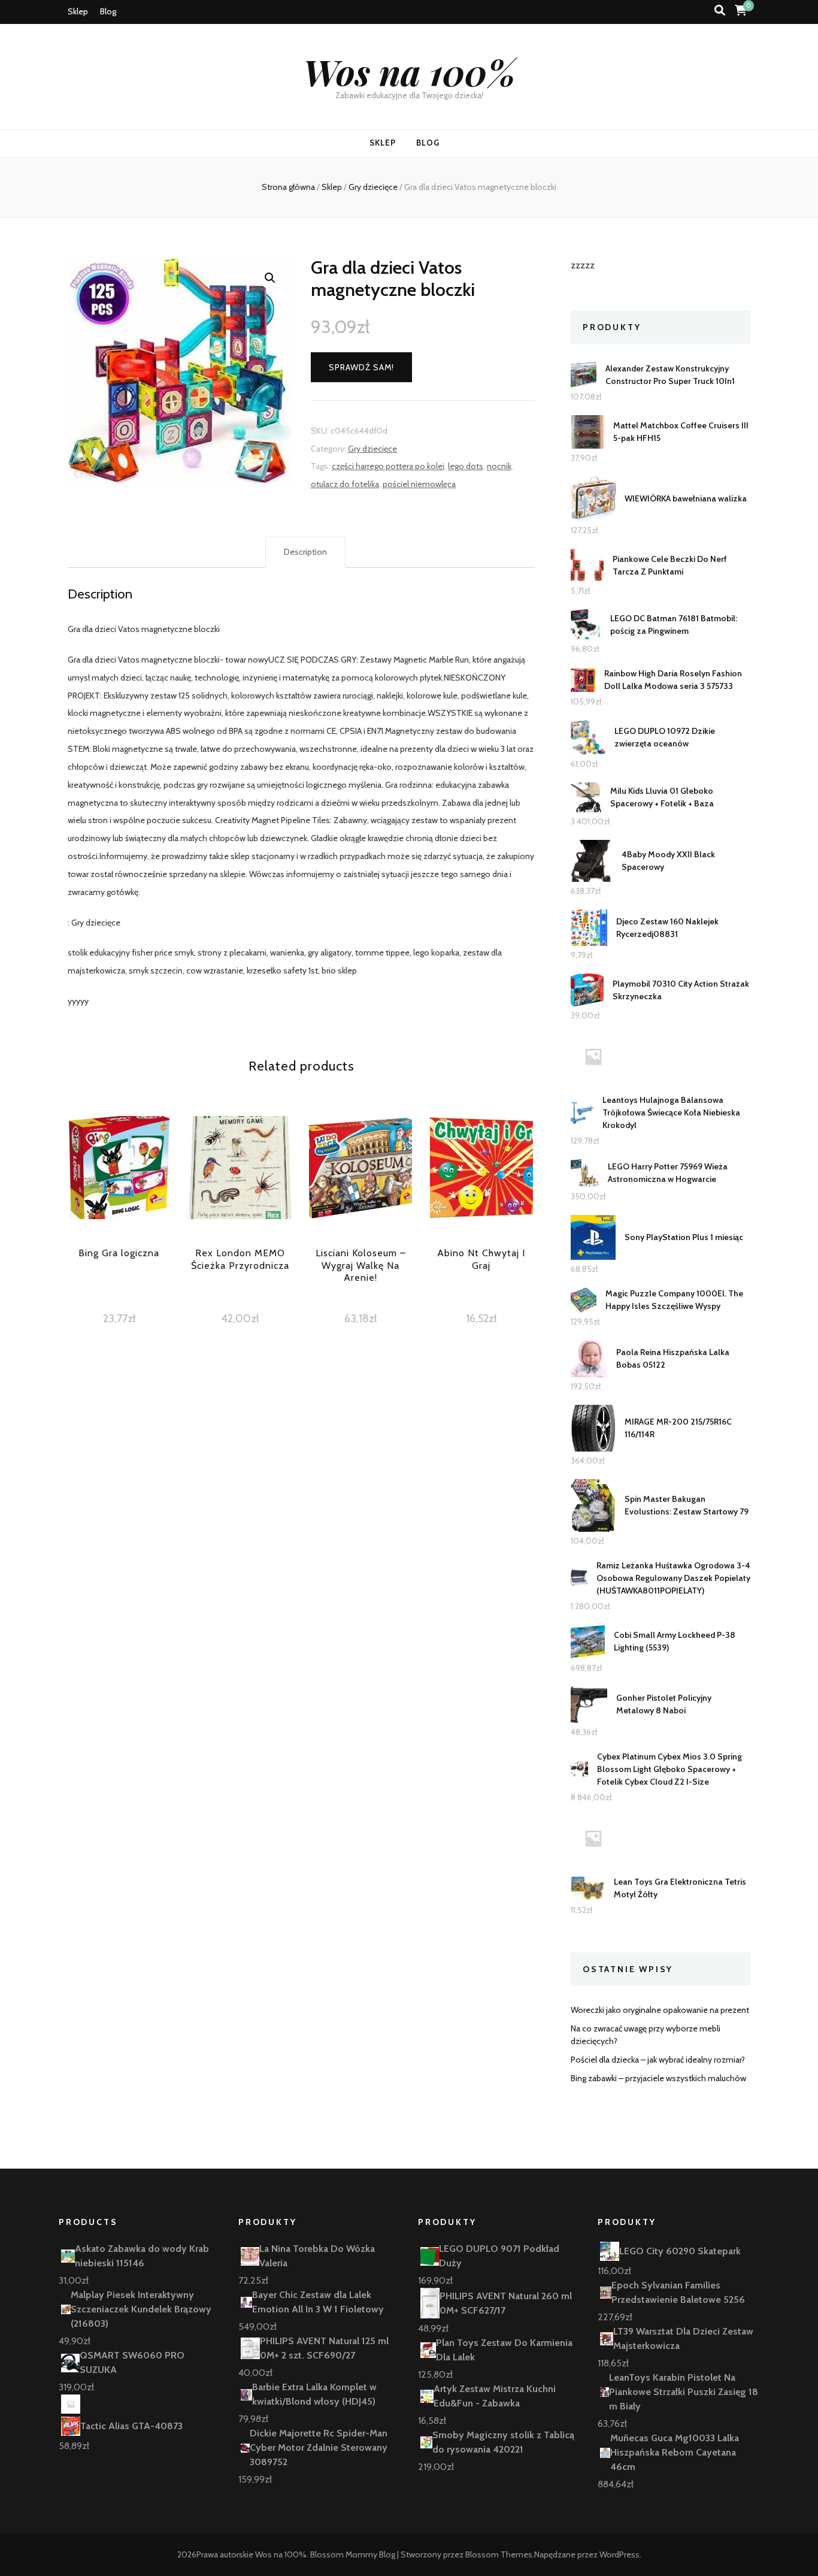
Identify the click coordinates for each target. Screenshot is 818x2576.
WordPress (619, 2554)
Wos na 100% (409, 71)
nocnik (499, 466)
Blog (108, 11)
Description (305, 552)
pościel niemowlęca (419, 484)
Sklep (78, 11)
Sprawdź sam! (361, 367)
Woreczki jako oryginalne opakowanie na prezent (660, 2010)
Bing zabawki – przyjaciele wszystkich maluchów (658, 2078)
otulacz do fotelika (345, 484)
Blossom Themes (499, 2554)
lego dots (466, 466)
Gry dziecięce (372, 449)
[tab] (305, 552)
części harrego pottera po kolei (388, 466)
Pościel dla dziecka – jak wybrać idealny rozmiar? (658, 2060)
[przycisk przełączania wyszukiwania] (720, 10)
